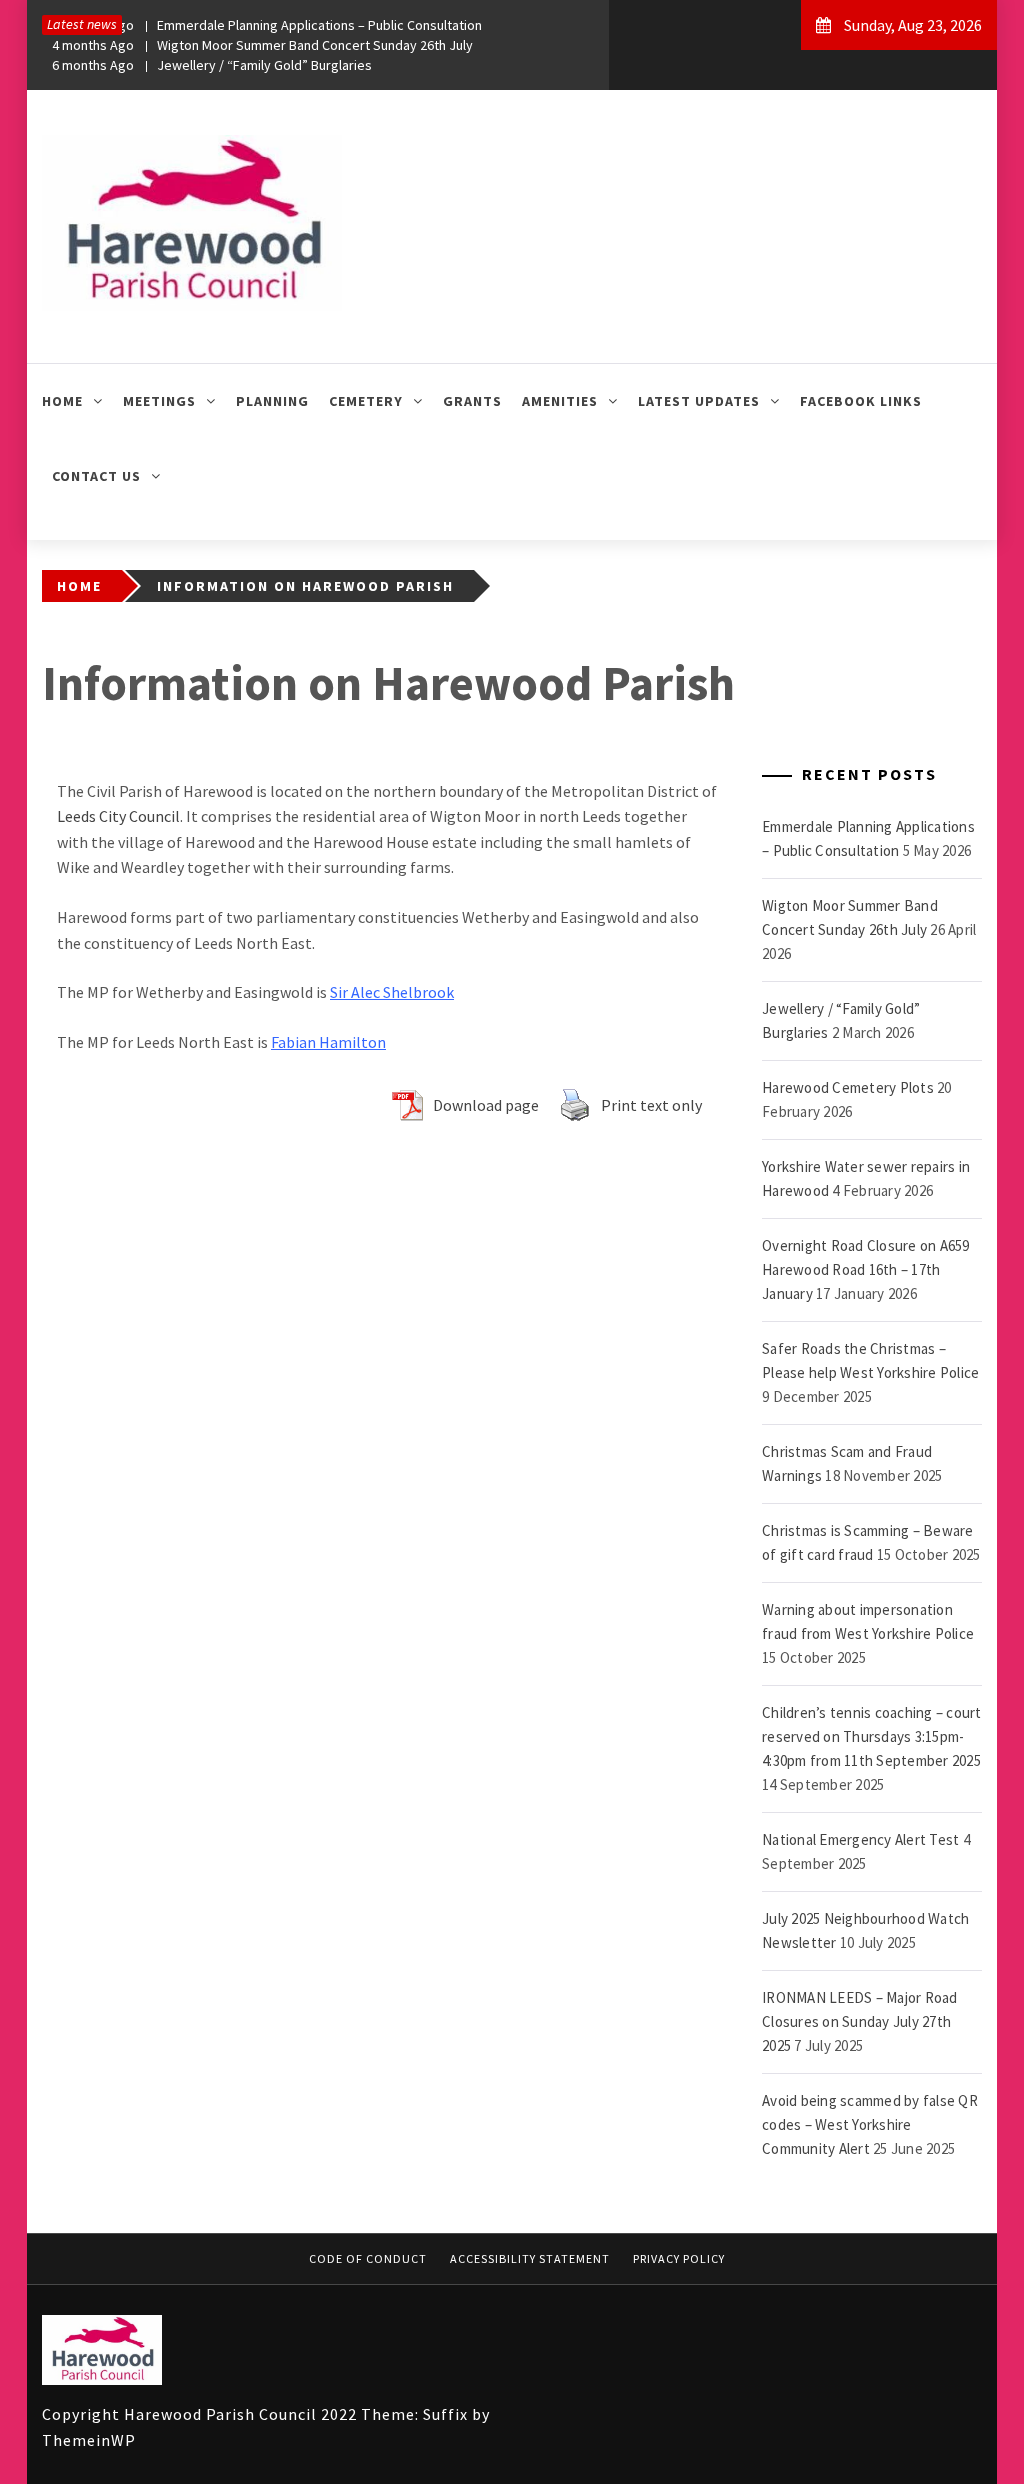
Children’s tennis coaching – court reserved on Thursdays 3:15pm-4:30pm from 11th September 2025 (872, 1736)
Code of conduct (368, 2258)
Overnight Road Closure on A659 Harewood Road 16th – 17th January (866, 1269)
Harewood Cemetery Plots (848, 1087)
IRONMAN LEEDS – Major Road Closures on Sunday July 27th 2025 (860, 2021)
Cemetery (366, 401)
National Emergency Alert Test (860, 1839)
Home (62, 401)
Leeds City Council (118, 816)
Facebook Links (861, 401)
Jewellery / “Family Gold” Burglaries (212, 65)
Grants (472, 401)
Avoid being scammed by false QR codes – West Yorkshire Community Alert (870, 2124)
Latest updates (699, 401)
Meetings (159, 401)
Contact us (96, 476)
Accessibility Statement (530, 2258)
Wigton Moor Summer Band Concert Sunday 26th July (262, 45)
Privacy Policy (679, 2258)
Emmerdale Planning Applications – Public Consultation (267, 25)
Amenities (560, 401)
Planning (272, 401)
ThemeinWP (89, 2440)
